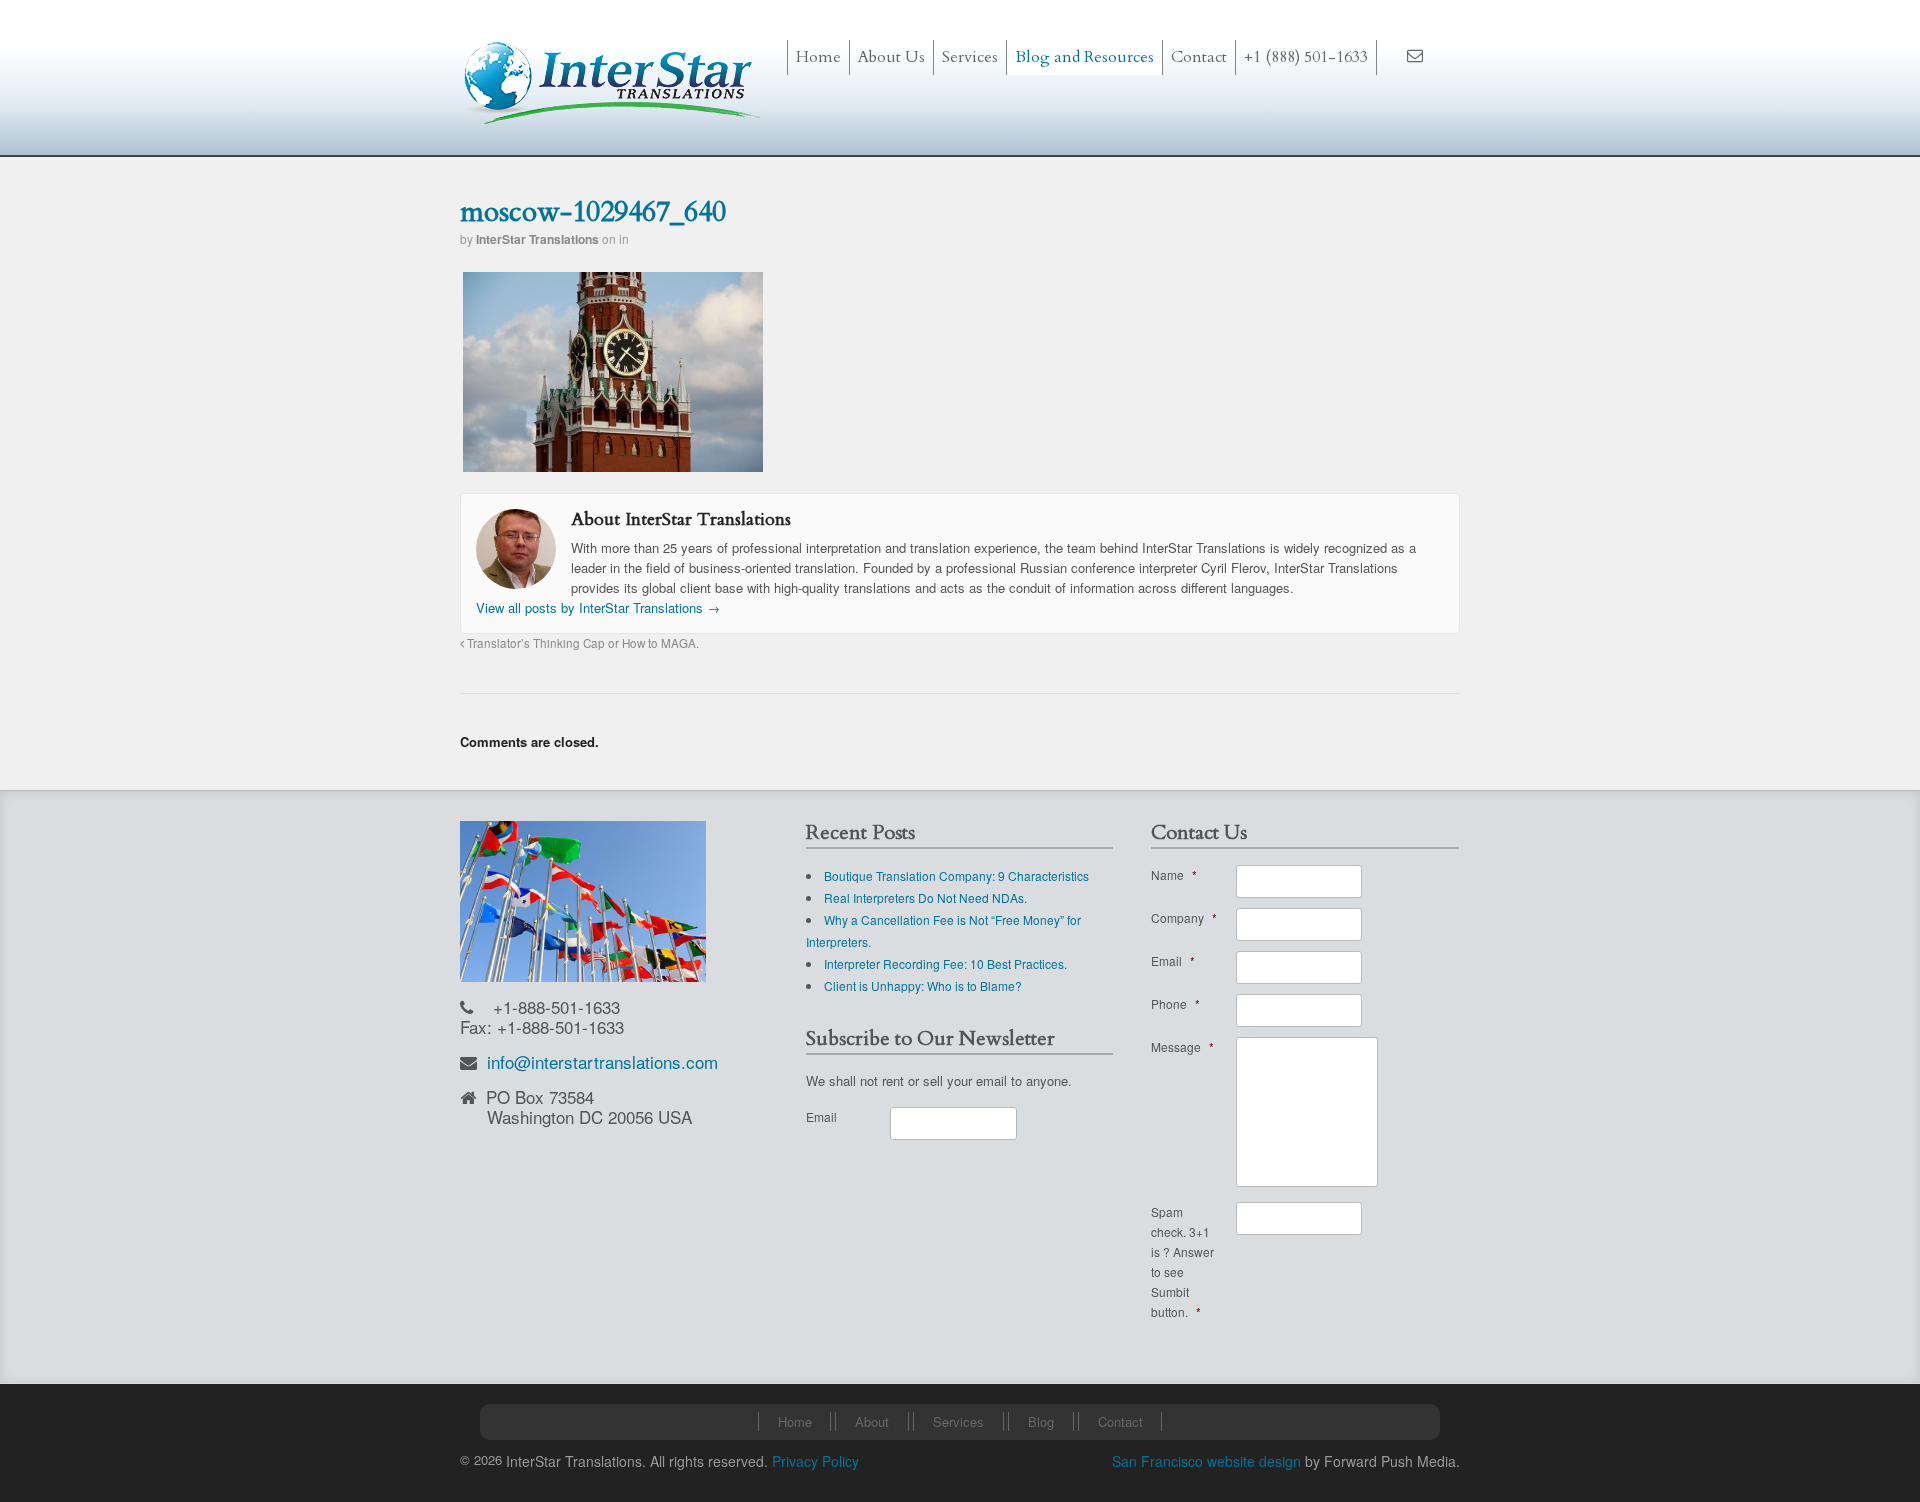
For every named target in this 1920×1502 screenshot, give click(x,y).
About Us (891, 57)
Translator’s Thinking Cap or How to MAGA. (581, 643)
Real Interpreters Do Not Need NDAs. (925, 897)
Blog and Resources (1084, 57)
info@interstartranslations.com (602, 1061)
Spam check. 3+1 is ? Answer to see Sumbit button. (1182, 1261)
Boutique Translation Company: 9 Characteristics (956, 875)
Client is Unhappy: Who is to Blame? (923, 985)
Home (818, 57)
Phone (1175, 1003)
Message (1182, 1046)
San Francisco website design (1206, 1461)
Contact (1199, 57)
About (872, 1421)
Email (821, 1116)
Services (958, 1421)
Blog (1041, 1421)
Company (1184, 917)
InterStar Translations (537, 239)
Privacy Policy (815, 1461)
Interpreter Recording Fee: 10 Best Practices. (945, 963)
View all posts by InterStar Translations (598, 607)
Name (1174, 874)
